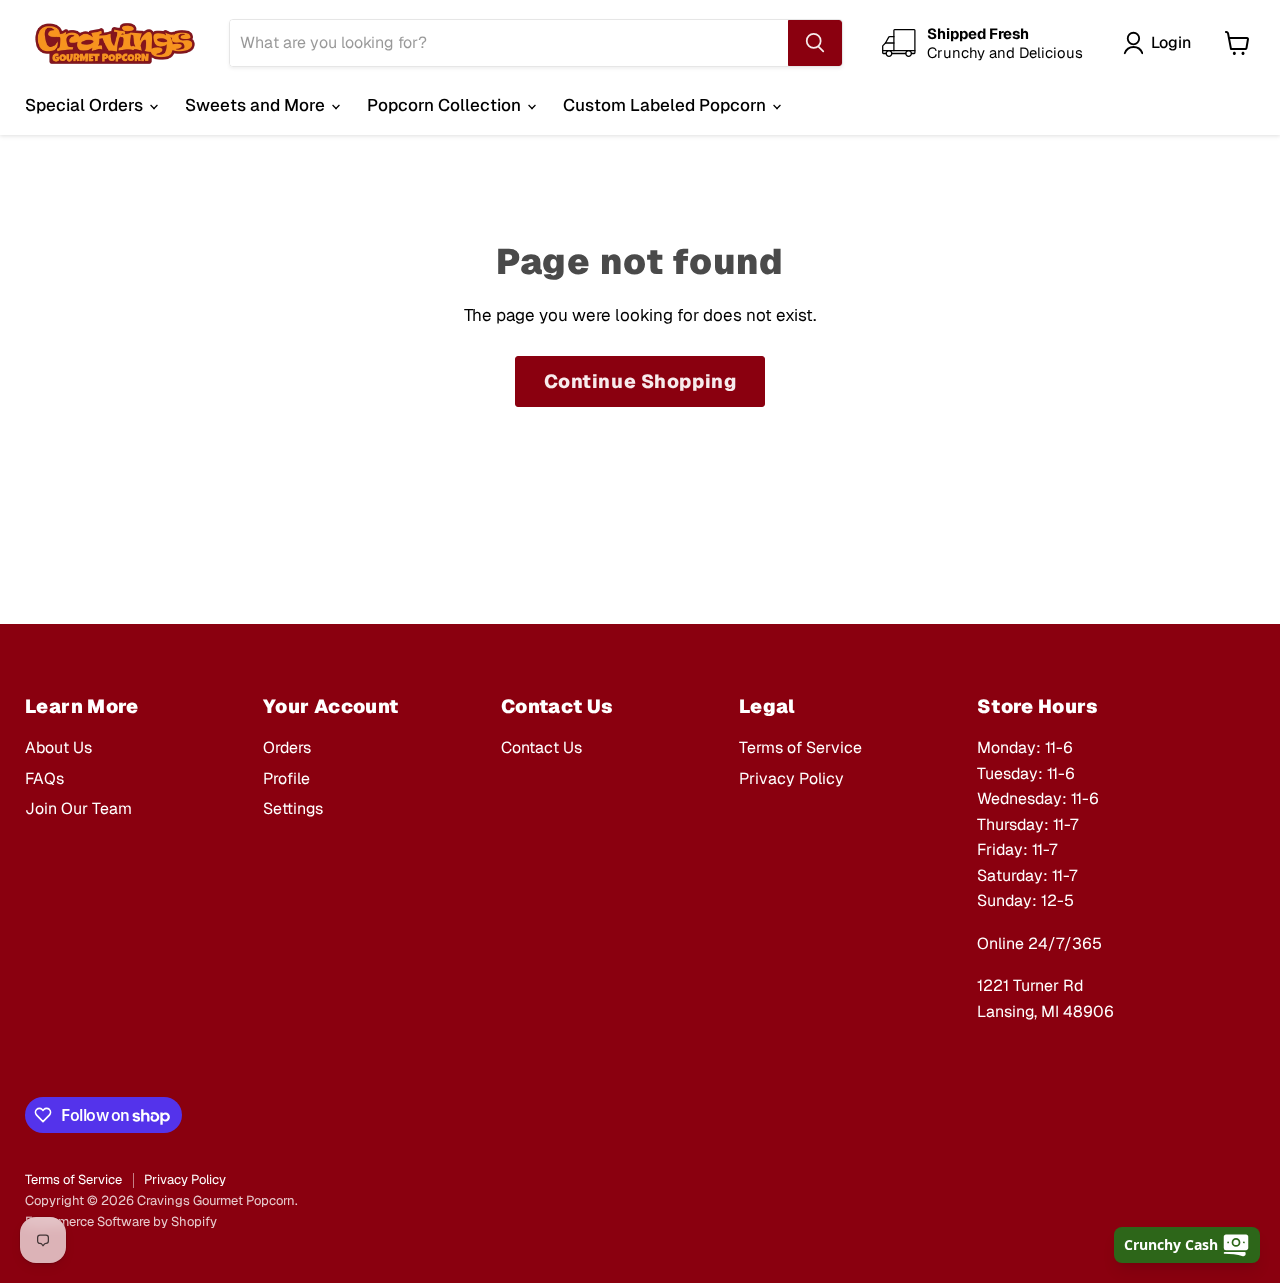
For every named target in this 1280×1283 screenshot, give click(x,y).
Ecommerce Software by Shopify (121, 1221)
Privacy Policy (791, 778)
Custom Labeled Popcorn (666, 105)
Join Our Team (78, 808)
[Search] (815, 43)
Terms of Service (800, 747)
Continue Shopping (640, 381)
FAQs (44, 778)
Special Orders (86, 105)
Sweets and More (257, 105)
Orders (287, 747)
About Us (58, 747)
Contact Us (541, 747)
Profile (286, 778)
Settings (293, 808)
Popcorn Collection (446, 105)
